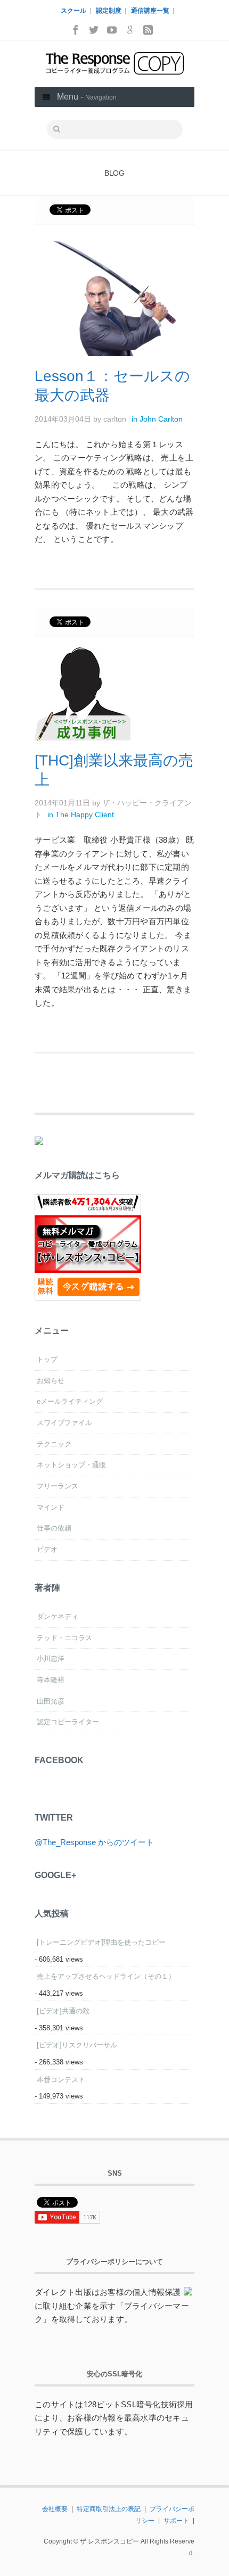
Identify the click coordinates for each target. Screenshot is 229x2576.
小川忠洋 (51, 1659)
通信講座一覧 (150, 11)
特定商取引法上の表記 (109, 2509)
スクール (73, 11)
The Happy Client (85, 814)
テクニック (54, 1444)
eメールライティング (70, 1401)
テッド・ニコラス (64, 1638)
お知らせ (51, 1381)
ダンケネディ (58, 1616)
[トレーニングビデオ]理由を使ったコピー (101, 1942)
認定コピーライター (68, 1722)
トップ (47, 1359)
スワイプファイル (64, 1423)
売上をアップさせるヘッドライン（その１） (106, 1976)
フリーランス (58, 1486)
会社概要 (55, 2509)
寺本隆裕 (51, 1680)
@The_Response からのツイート (94, 1842)
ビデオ (47, 1549)
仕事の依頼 (54, 1528)
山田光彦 (51, 1701)
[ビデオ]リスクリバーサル (77, 2045)
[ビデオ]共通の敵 (63, 2011)
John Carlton (161, 419)
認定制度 (109, 11)
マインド (51, 1507)
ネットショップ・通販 (71, 1465)
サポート (176, 2521)
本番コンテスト (61, 2080)
